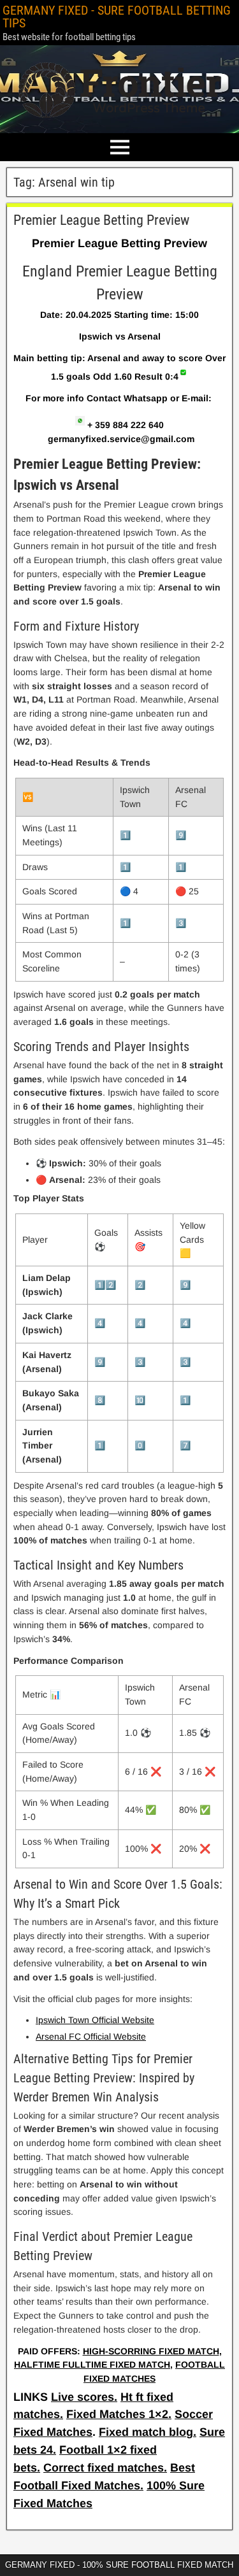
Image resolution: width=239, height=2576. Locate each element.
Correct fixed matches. (105, 2468)
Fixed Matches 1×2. (119, 2414)
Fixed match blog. (148, 2432)
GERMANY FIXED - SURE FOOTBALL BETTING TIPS (117, 17)
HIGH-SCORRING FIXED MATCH (151, 2351)
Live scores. (84, 2397)
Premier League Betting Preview (101, 220)
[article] (119, 1298)
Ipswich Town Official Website (95, 2020)
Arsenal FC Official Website (91, 2036)
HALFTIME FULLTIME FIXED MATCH (92, 2365)
